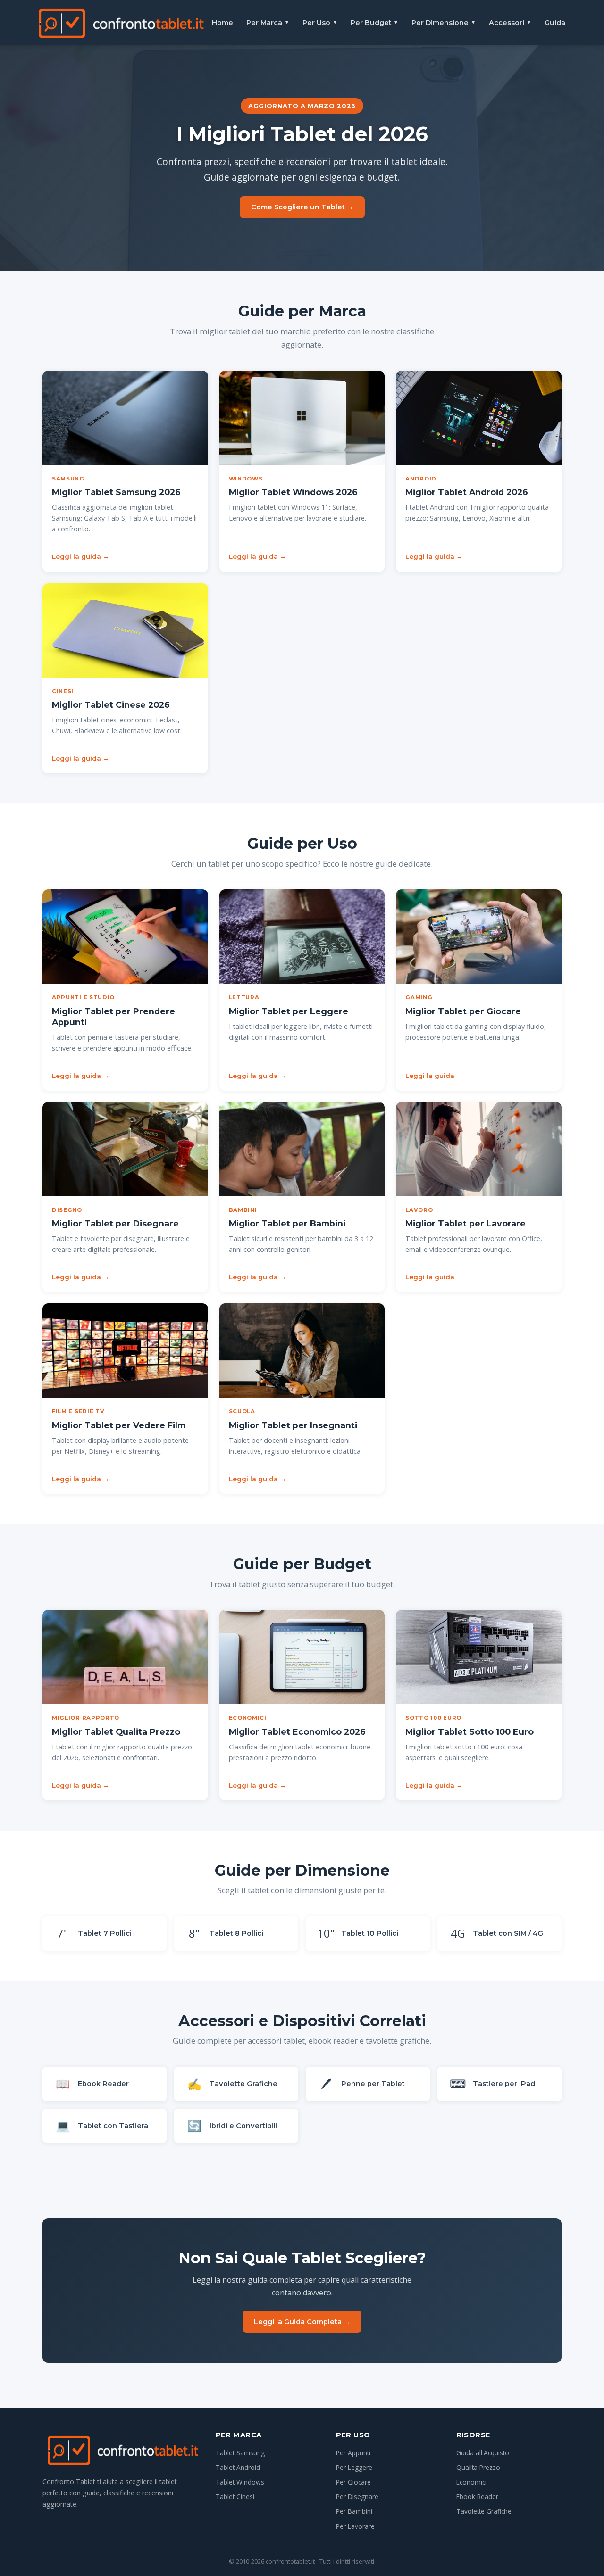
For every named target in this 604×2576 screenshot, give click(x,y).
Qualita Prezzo (478, 2467)
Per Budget (375, 23)
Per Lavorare (355, 2526)
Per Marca (268, 23)
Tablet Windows (240, 2482)
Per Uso (320, 23)
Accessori (510, 23)
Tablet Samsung (240, 2453)
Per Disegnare (357, 2497)
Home (222, 23)
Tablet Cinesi (235, 2497)
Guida (555, 23)
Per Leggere (354, 2467)
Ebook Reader (477, 2497)
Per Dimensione (444, 23)
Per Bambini (354, 2511)
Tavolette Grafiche (484, 2511)
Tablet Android (238, 2467)
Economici (471, 2482)
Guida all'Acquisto (483, 2453)
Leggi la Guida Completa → (302, 2322)
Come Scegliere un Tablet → (302, 207)
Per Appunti (353, 2453)
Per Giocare (353, 2482)
